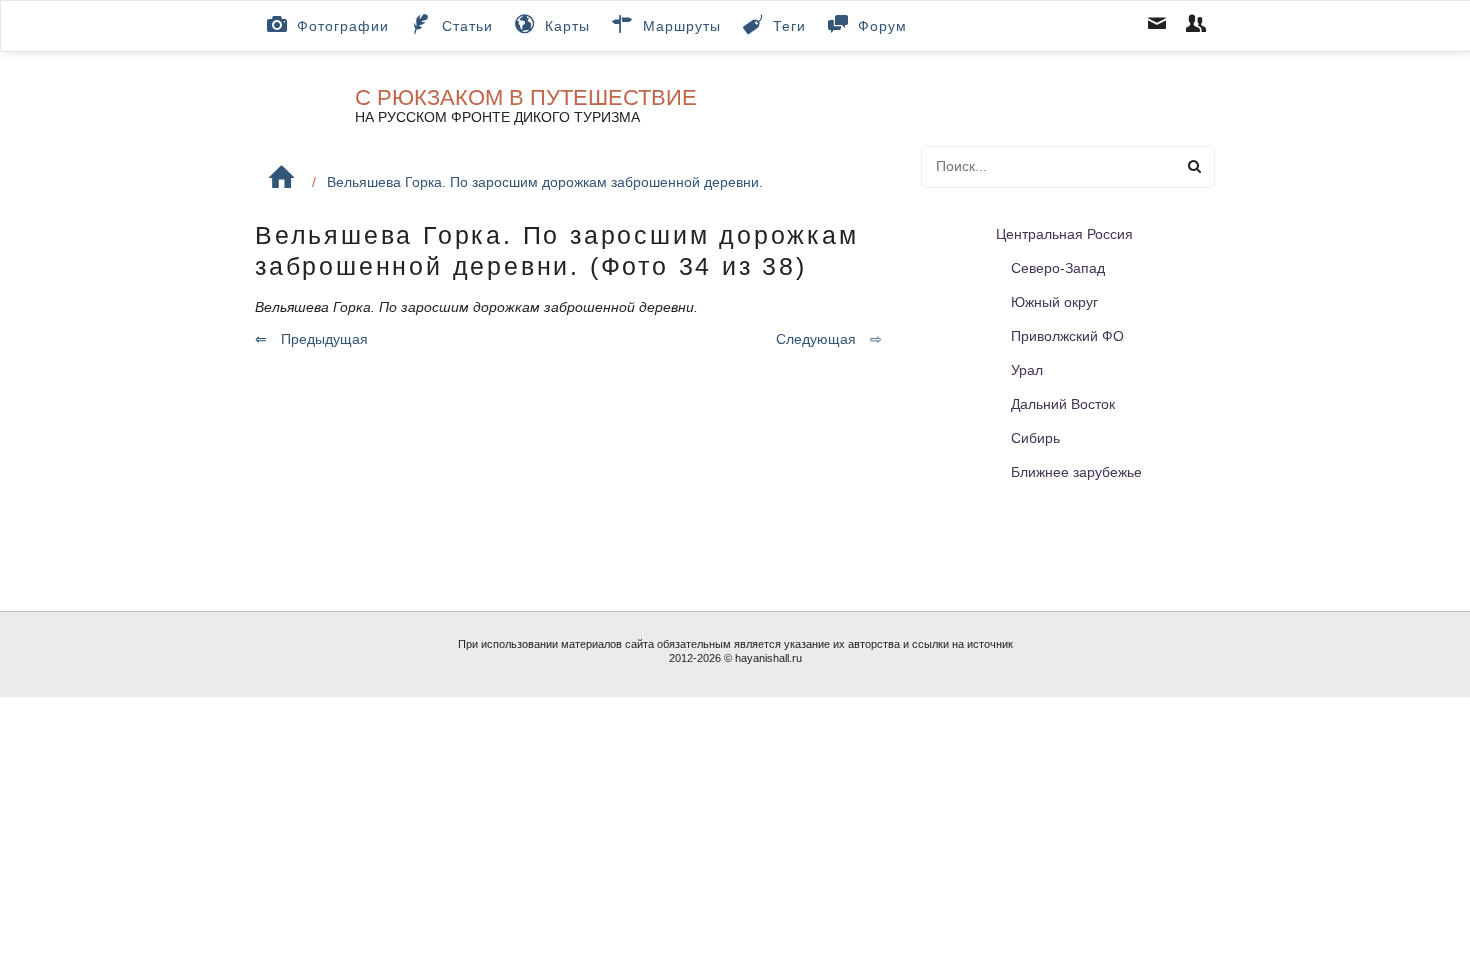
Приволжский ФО (1067, 336)
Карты (567, 26)
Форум (882, 26)
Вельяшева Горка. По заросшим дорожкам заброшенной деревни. (545, 182)
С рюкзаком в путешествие (526, 97)
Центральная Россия (1064, 234)
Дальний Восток (1063, 404)
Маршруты (682, 26)
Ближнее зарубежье (1076, 472)
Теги (789, 26)
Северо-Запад (1058, 268)
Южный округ (1054, 302)
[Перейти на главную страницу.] (281, 177)
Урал (1027, 370)
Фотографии (343, 26)
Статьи (467, 26)
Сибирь (1035, 438)
